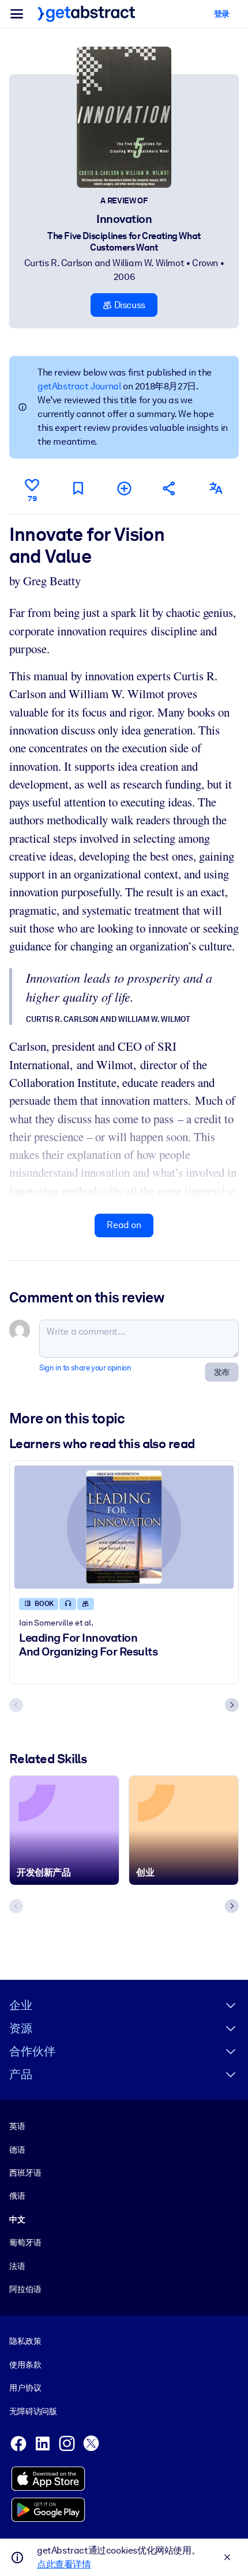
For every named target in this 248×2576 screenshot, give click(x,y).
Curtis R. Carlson (58, 263)
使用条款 (25, 2365)
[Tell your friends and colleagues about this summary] (170, 488)
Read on (124, 1225)
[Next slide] (232, 1705)
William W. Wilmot (148, 263)
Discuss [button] (129, 305)
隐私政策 (25, 2341)
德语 (17, 2150)
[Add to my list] (124, 488)
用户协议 (25, 2388)
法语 (17, 2266)
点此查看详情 (64, 2564)
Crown (205, 263)
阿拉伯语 (25, 2289)
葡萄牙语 (25, 2242)
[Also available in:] (216, 488)
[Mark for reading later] (78, 488)
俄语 (17, 2196)
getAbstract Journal (79, 386)
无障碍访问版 (33, 2411)
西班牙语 (25, 2173)
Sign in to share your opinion (85, 1368)
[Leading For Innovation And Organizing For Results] (124, 1527)
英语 (17, 2126)
